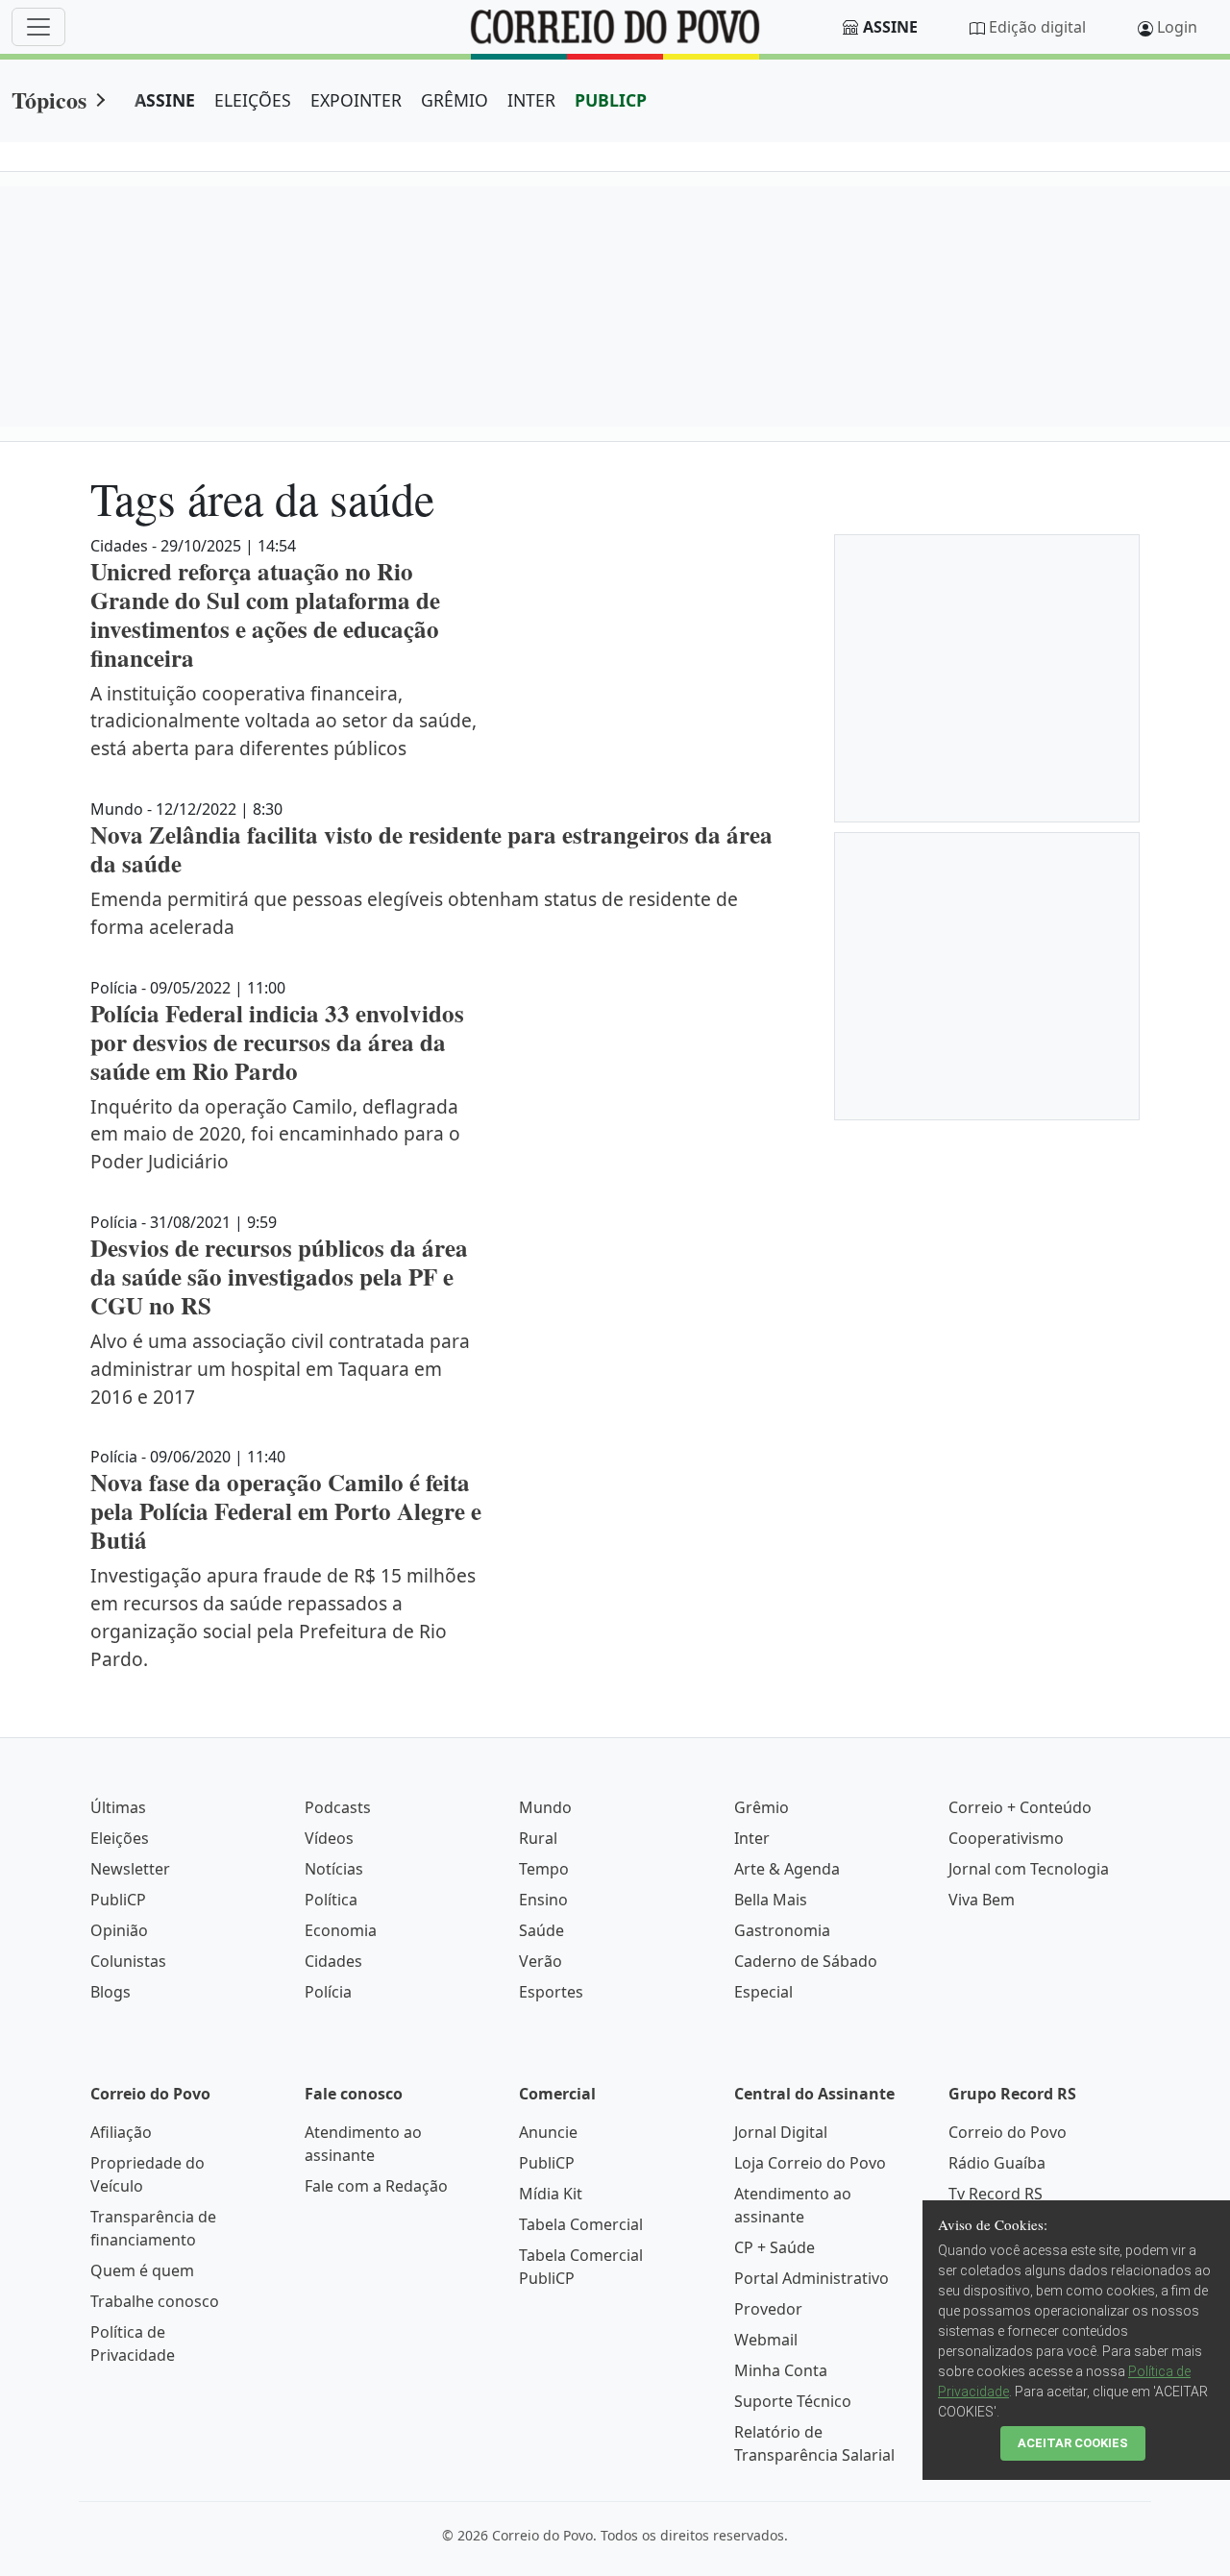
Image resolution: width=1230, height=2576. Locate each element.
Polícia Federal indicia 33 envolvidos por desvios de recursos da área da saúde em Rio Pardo (277, 1042)
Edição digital (1037, 27)
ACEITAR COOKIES (1073, 2443)
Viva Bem (982, 1900)
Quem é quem (142, 2270)
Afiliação (121, 2132)
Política (331, 1900)
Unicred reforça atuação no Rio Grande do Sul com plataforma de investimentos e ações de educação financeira (265, 614)
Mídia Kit (551, 2194)
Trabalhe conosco (155, 2301)
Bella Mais (771, 1900)
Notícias (334, 1869)
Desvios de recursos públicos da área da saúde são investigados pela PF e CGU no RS (279, 1276)
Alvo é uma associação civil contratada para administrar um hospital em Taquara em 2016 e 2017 (280, 1369)
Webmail (766, 2340)
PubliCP (118, 1900)
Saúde (541, 1930)
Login (1177, 27)
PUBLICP (611, 100)
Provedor (768, 2309)
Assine (890, 27)
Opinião (119, 1930)
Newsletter (130, 1869)
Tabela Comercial (581, 2224)
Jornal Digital (781, 2132)
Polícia (328, 1992)
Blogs (111, 1992)
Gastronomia (782, 1930)
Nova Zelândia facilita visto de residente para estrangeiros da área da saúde (431, 849)
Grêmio (762, 1807)
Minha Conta (781, 2370)
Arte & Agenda (787, 1869)
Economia (341, 1930)
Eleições (120, 1838)
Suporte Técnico (793, 2401)
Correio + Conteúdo (1020, 1807)
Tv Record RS (996, 2194)
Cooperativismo (1006, 1838)
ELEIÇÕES (253, 100)
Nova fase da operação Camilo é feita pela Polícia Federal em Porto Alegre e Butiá (286, 1511)
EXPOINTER (356, 100)
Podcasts (338, 1807)
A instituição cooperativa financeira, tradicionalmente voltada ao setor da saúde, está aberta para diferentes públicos (283, 721)
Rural (538, 1838)
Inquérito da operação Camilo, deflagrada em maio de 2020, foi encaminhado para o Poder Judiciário (275, 1134)
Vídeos (329, 1838)
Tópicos (49, 99)
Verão (541, 1961)
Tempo (544, 1869)
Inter (752, 1838)
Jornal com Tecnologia (1029, 1869)
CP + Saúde (775, 2247)
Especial (763, 1992)
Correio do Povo (1008, 2132)
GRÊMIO (455, 100)
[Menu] (38, 27)
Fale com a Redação (376, 2186)
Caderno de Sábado (806, 1961)
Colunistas (128, 1961)
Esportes (551, 1992)
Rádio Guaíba (997, 2163)
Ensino (543, 1900)
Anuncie (548, 2132)
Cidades (333, 1961)
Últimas (118, 1807)
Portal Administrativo (812, 2278)
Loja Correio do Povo (810, 2163)
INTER (531, 100)
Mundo (545, 1807)
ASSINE (165, 100)
